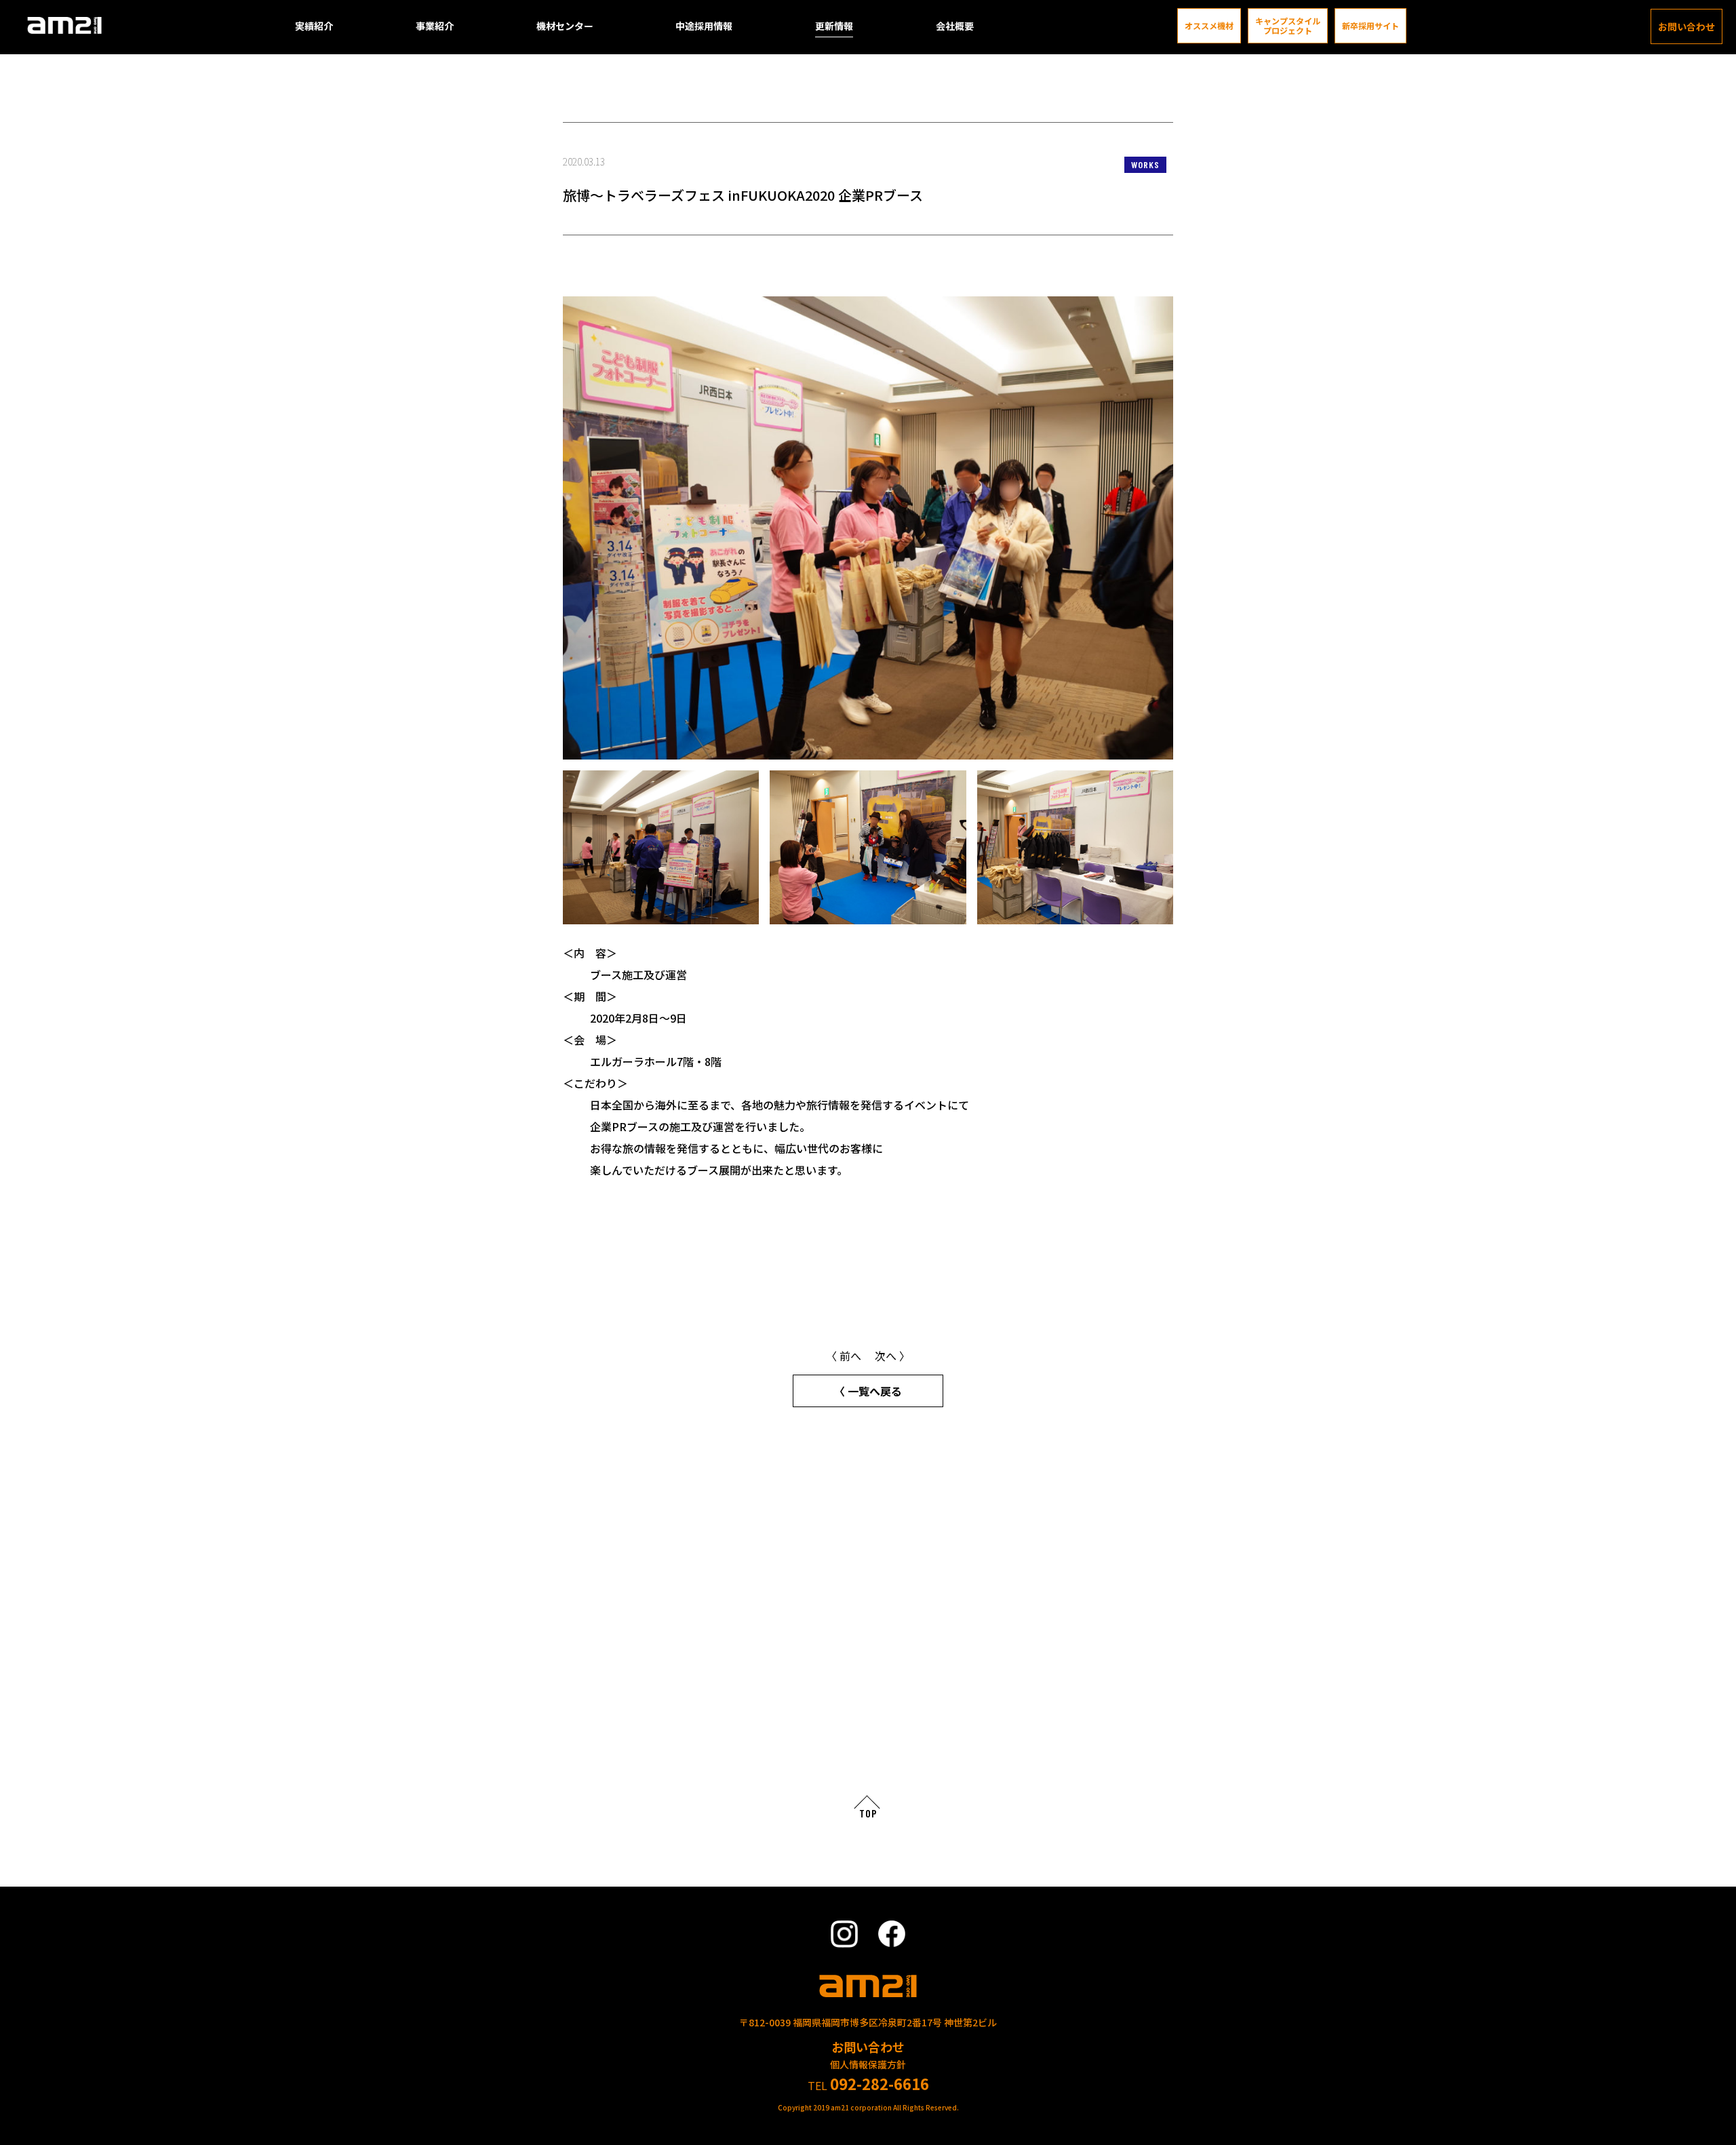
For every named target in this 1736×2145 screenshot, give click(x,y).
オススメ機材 (1209, 26)
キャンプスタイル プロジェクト (1288, 26)
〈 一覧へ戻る (868, 1391)
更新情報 (834, 26)
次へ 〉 (892, 1356)
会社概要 (955, 26)
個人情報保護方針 (868, 2064)
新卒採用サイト (1370, 26)
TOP (868, 1813)
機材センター (565, 26)
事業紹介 (435, 26)
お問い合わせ (1686, 26)
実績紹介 (314, 26)
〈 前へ (844, 1356)
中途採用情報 (704, 26)
